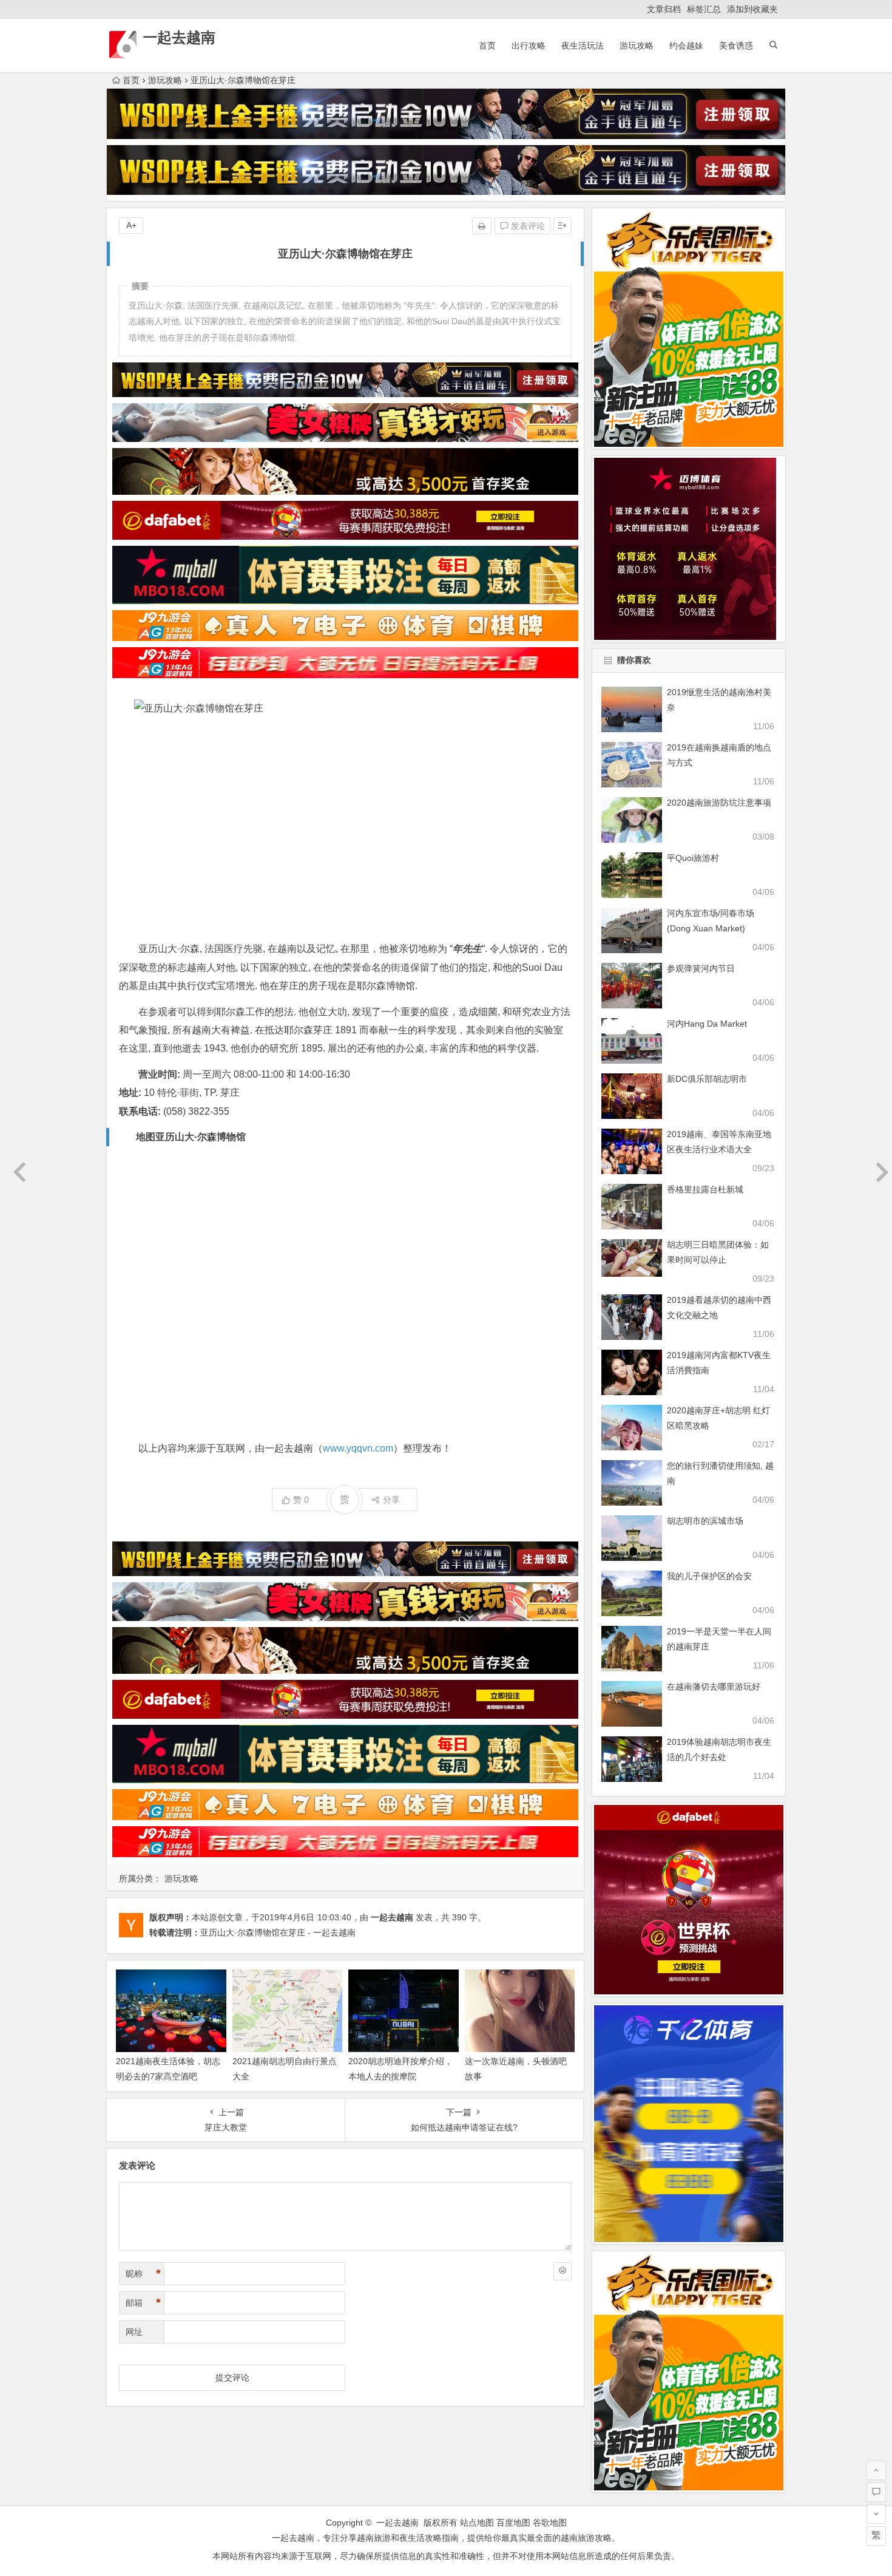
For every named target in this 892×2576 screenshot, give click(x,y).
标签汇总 (704, 9)
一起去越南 (179, 37)
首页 (487, 46)
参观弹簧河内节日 (701, 968)
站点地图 (477, 2523)
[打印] (482, 226)
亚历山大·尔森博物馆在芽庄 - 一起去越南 (278, 1932)
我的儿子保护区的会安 (709, 1576)
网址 (134, 2332)
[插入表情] (563, 2271)
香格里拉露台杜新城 (705, 1189)
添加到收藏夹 (752, 9)
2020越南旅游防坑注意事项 (719, 803)
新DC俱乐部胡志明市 (707, 1079)
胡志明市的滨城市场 (705, 1521)
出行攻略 (529, 46)
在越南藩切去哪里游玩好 (714, 1687)
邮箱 (143, 2303)
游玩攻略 (637, 46)
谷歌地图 (550, 2523)
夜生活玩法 (583, 46)
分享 (391, 1500)
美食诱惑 (736, 46)
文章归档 (664, 9)
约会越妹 (686, 46)
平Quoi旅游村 (693, 858)
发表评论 (527, 226)
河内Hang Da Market (707, 1024)
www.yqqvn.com (358, 1448)
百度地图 (513, 2523)
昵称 (143, 2274)
